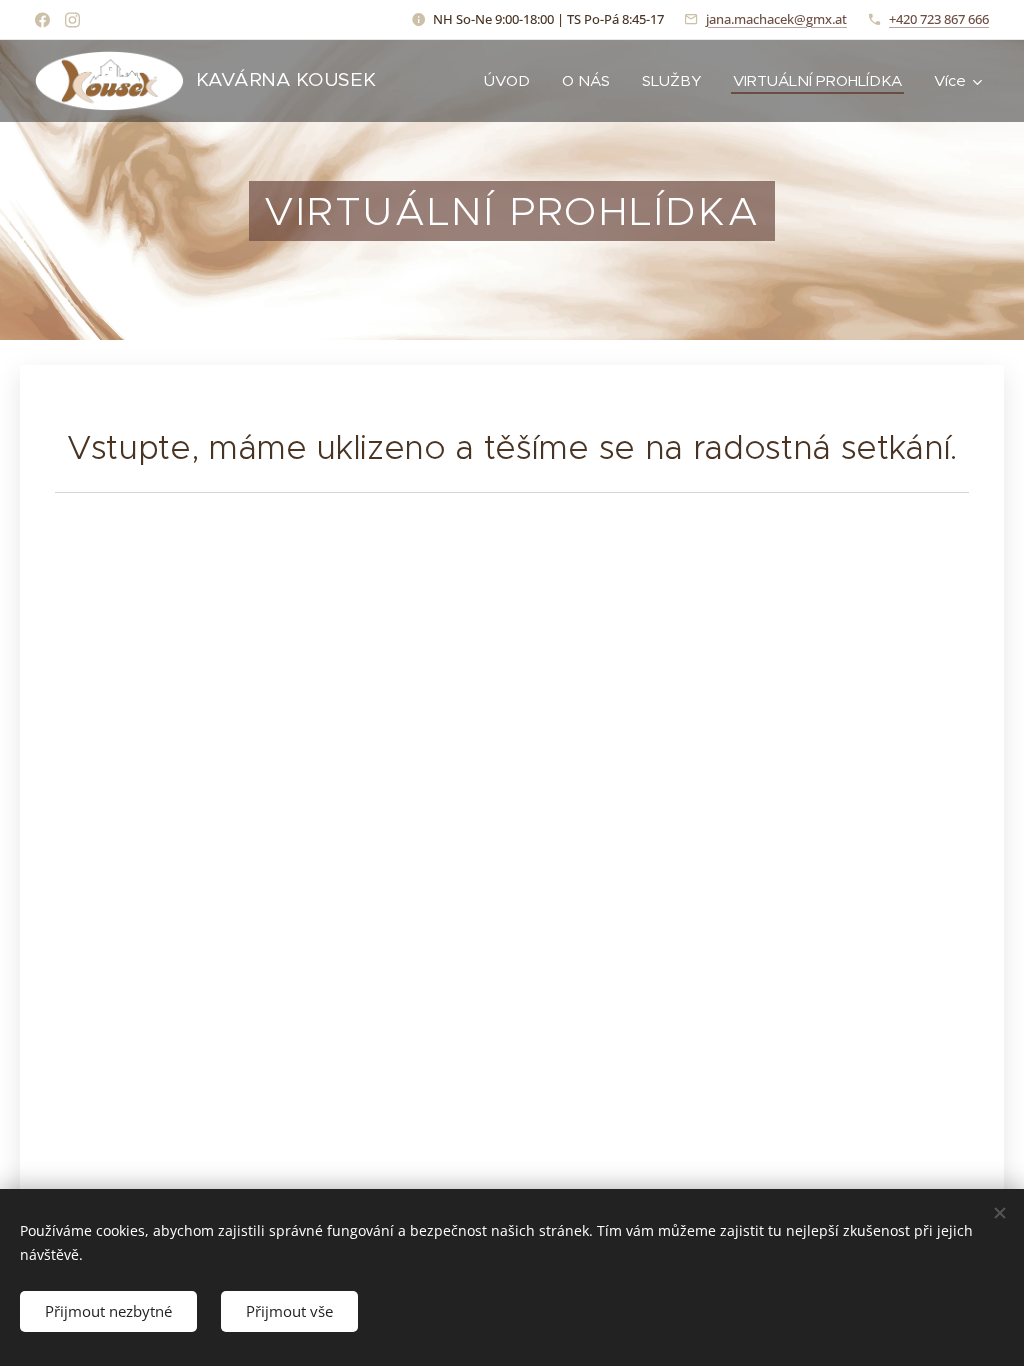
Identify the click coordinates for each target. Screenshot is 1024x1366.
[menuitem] (512, 81)
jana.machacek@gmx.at (776, 19)
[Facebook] (42, 20)
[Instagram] (72, 20)
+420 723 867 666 (939, 19)
